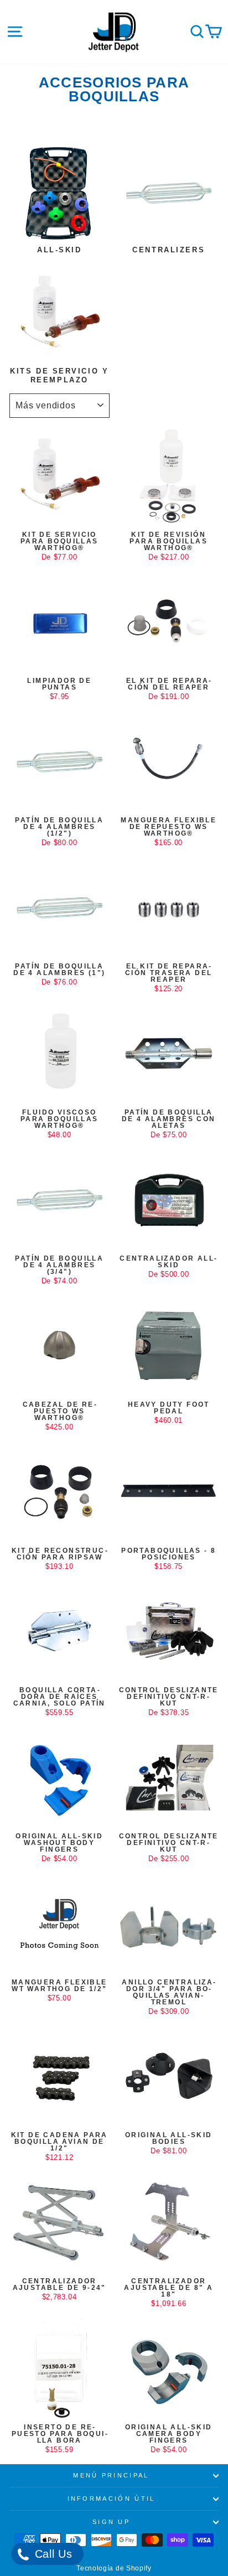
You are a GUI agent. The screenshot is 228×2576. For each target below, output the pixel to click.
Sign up (111, 2522)
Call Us (52, 2554)
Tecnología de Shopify (114, 2568)
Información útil (112, 2499)
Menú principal (111, 2475)
